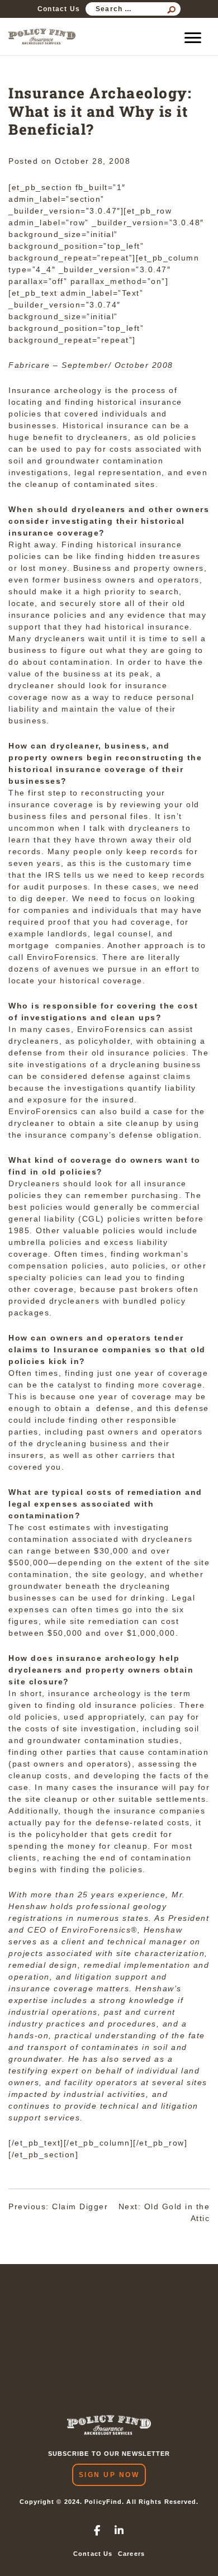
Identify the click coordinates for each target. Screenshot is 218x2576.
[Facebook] (98, 2531)
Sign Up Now (109, 2475)
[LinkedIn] (120, 2531)
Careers (131, 2554)
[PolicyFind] (42, 37)
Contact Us (59, 9)
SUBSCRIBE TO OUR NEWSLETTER (109, 2454)
